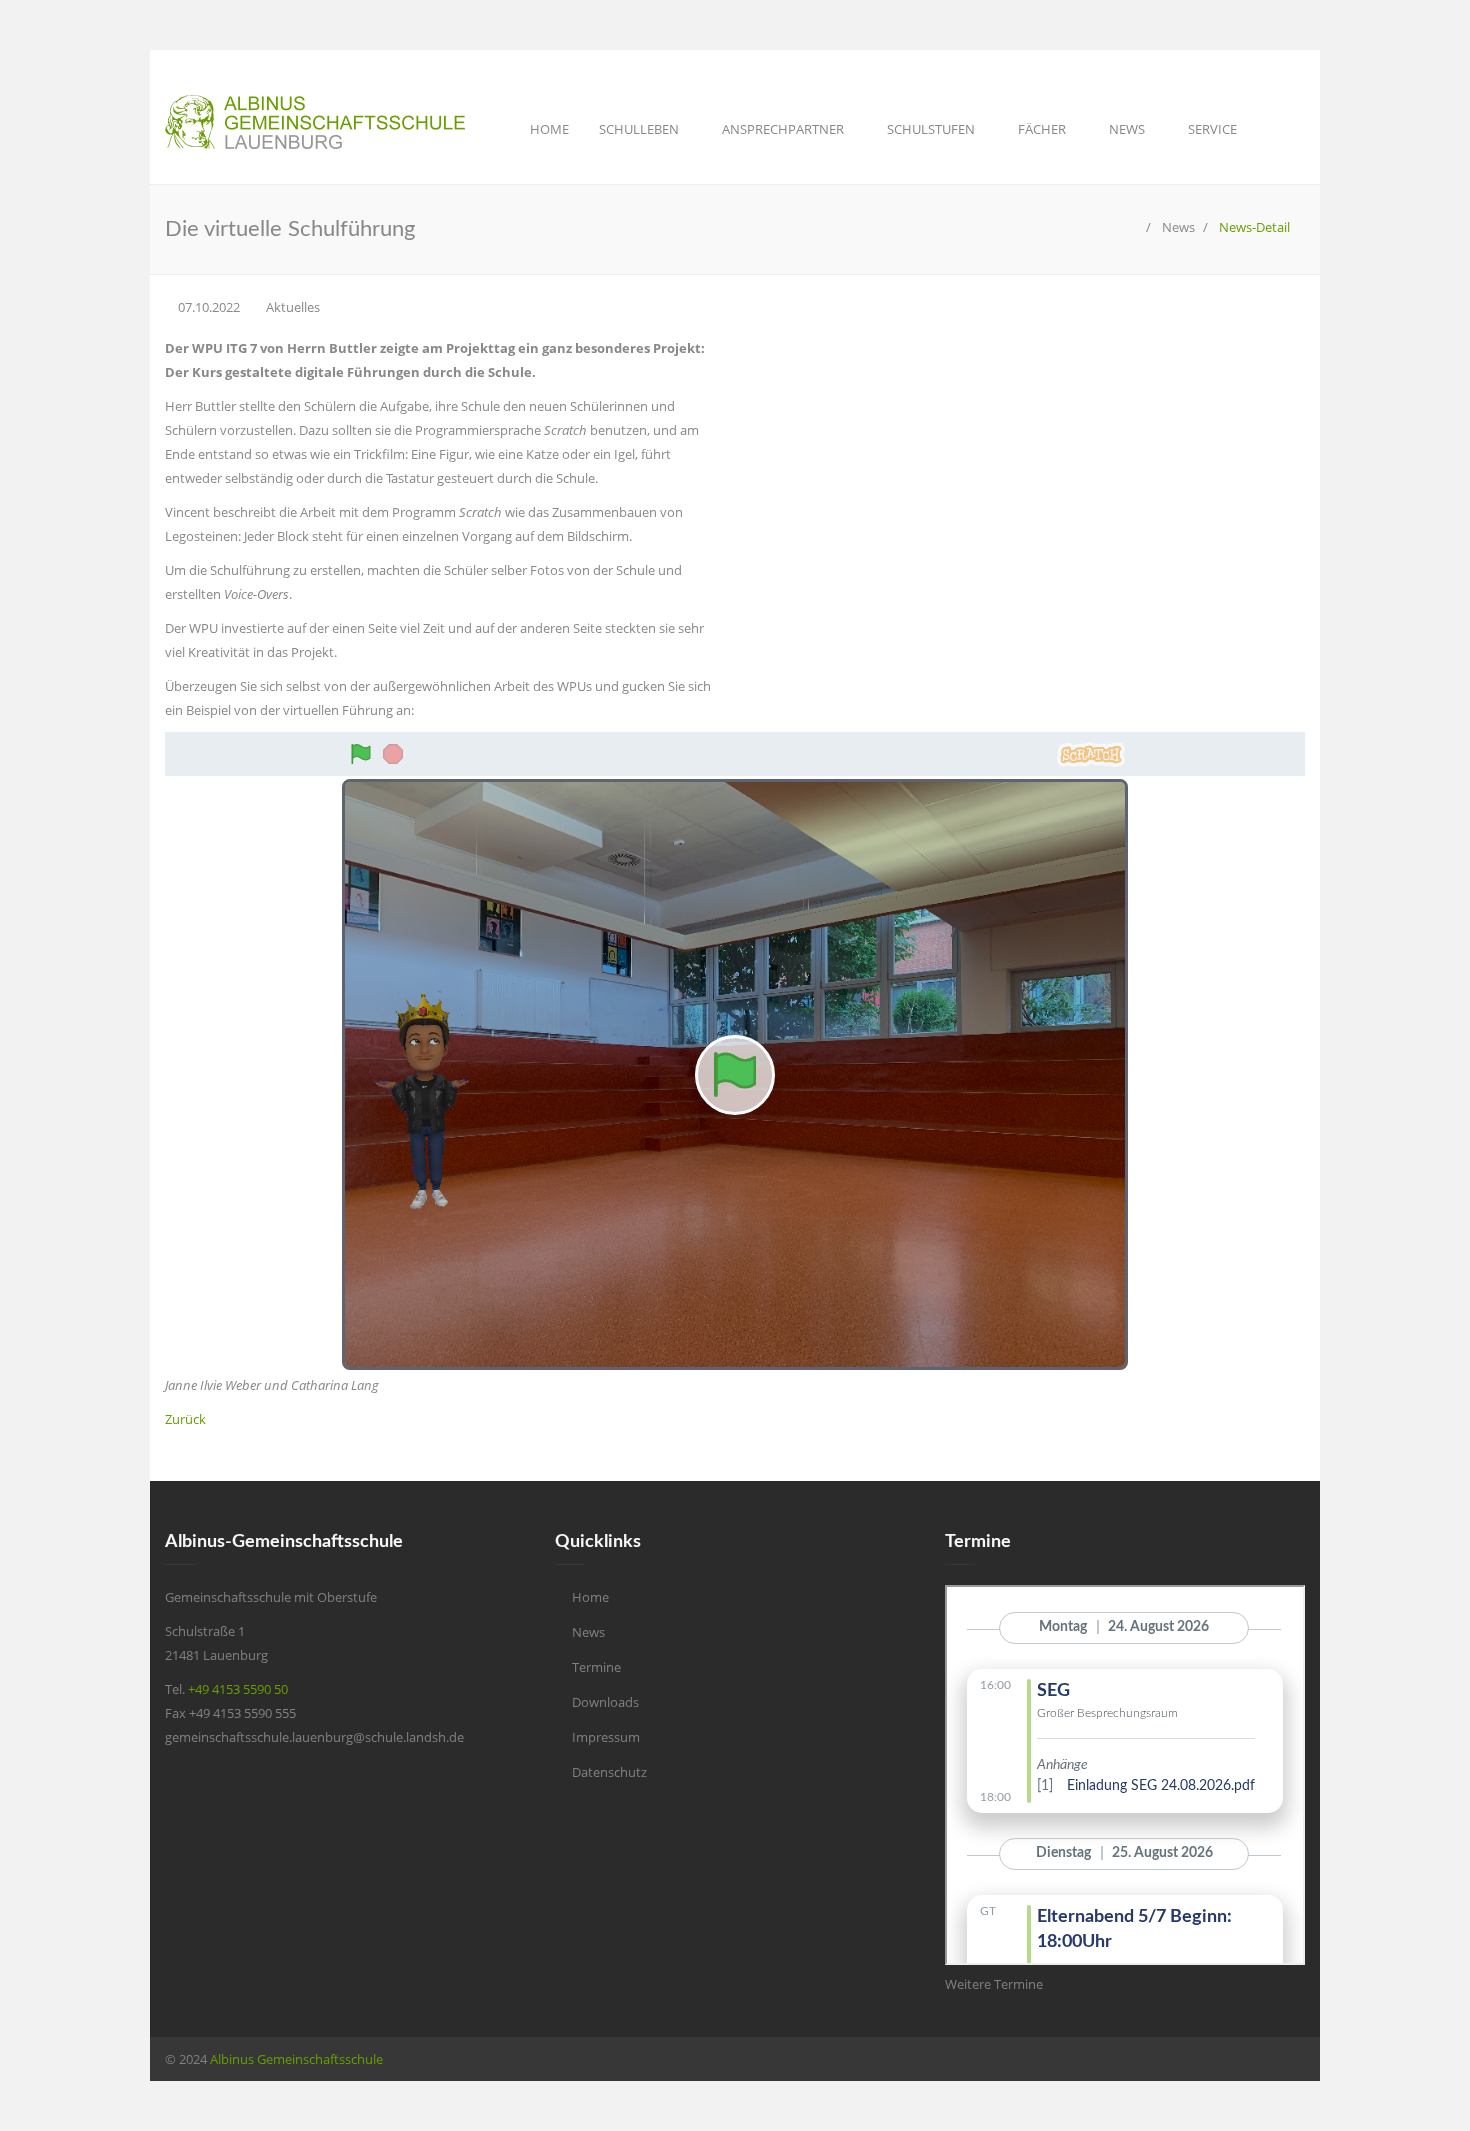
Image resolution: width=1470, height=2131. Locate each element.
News (1128, 129)
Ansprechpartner (784, 129)
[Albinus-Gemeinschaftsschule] (1133, 227)
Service (1214, 129)
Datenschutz (609, 1772)
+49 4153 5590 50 (238, 1689)
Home (549, 129)
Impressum (606, 1737)
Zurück (185, 1419)
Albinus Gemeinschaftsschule (296, 2059)
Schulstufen (932, 129)
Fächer (1043, 129)
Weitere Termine (994, 1984)
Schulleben (640, 129)
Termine (596, 1667)
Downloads (605, 1702)
